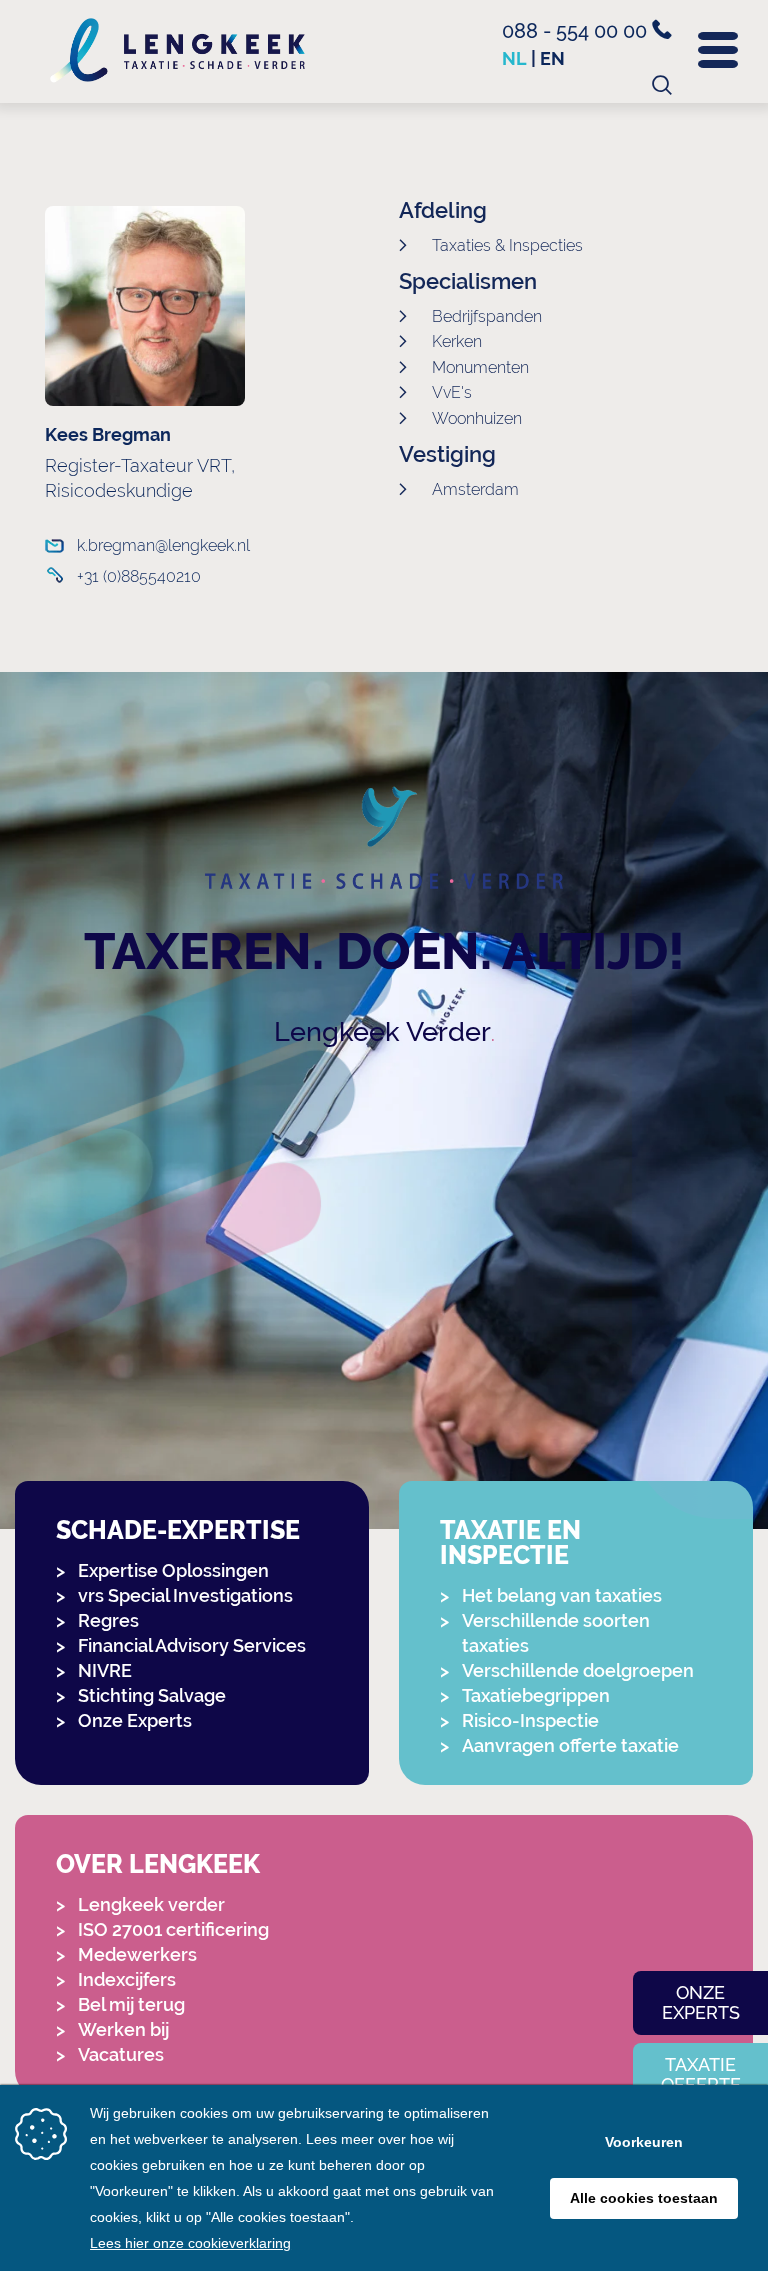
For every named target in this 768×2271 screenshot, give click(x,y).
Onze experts (701, 2002)
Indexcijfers (127, 1979)
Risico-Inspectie (530, 1720)
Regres (108, 1620)
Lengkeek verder (151, 1904)
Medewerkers (137, 1954)
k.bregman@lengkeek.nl (163, 545)
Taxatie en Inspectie (510, 1543)
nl (514, 58)
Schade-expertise (178, 1530)
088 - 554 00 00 (577, 31)
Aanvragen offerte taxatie (570, 1745)
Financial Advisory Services (192, 1645)
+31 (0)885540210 (139, 576)
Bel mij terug (131, 2004)
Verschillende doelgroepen (578, 1670)
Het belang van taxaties (562, 1595)
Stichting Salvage (152, 1695)
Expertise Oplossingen (173, 1570)
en (552, 58)
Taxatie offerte (701, 2074)
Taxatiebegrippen (536, 1695)
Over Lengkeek (158, 1864)
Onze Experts (135, 1720)
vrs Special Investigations (185, 1595)
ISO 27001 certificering (173, 1929)
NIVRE (105, 1670)
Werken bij (123, 2029)
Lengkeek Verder (382, 1031)
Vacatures (121, 2054)
